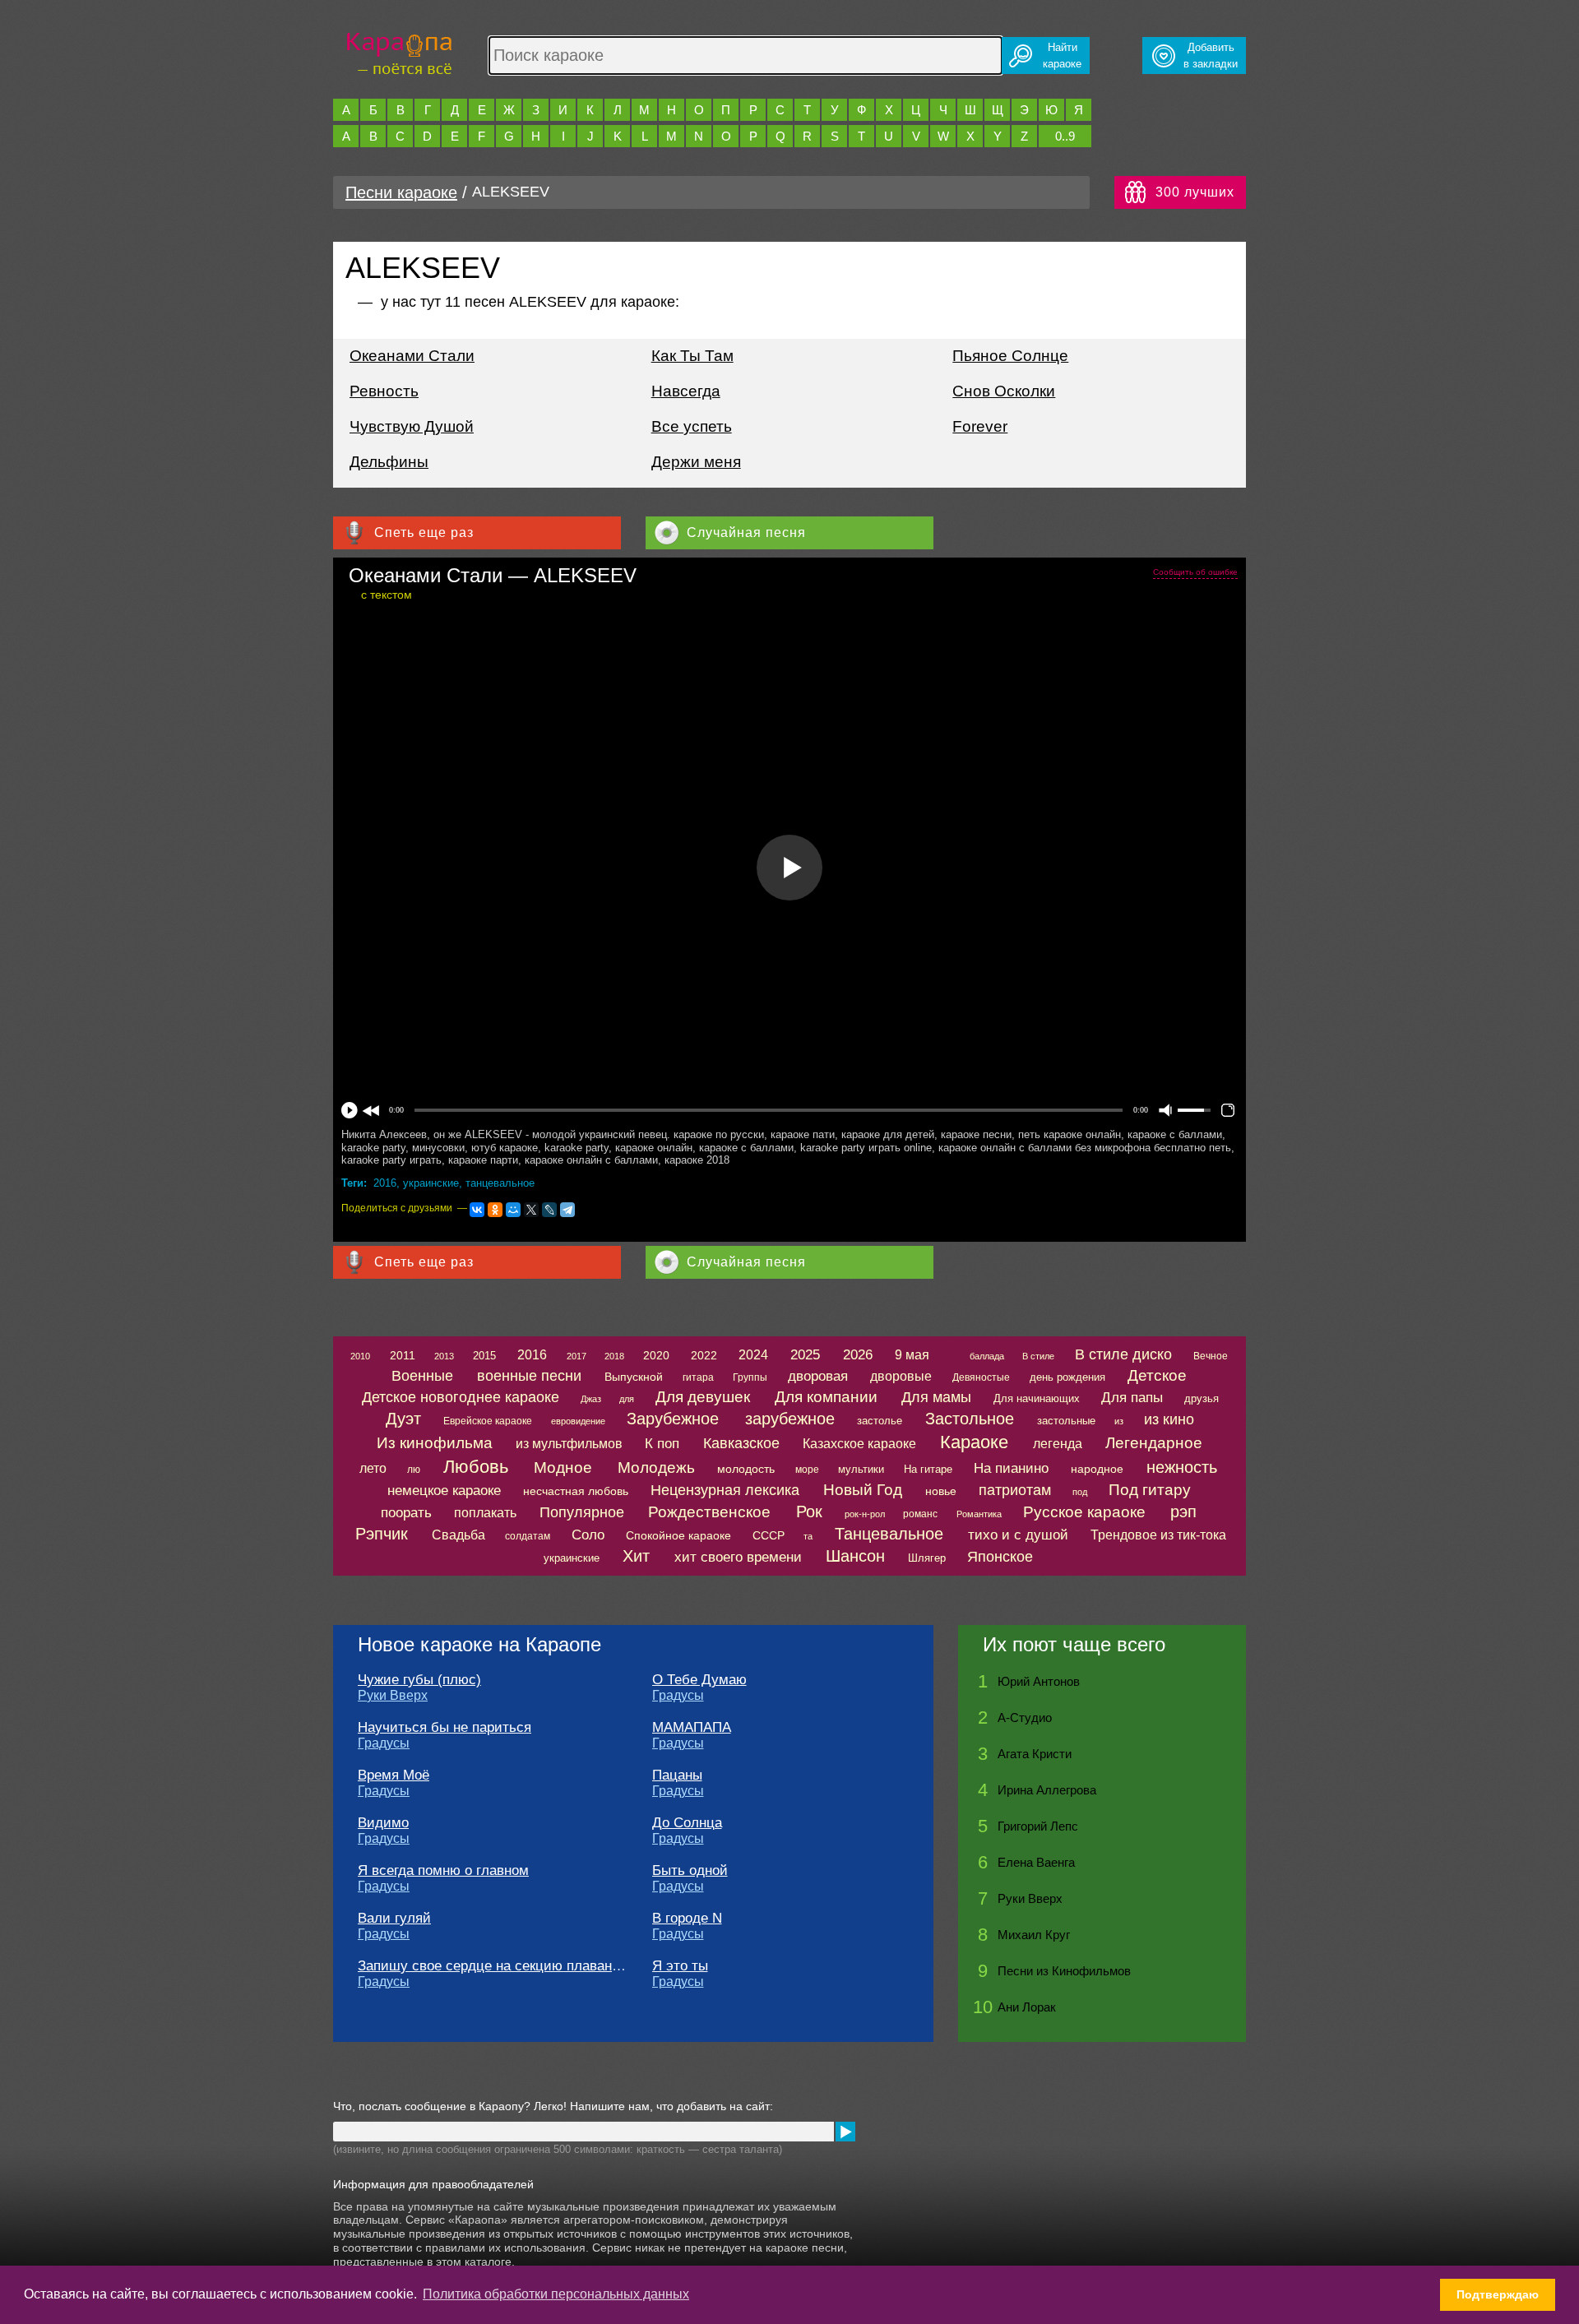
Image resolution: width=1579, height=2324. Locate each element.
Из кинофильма (435, 1443)
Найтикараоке (1062, 56)
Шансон (855, 1556)
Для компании (826, 1397)
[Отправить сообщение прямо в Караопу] (845, 2132)
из (1119, 1421)
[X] (531, 1210)
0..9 (1065, 136)
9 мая (912, 1355)
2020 (656, 1355)
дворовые (901, 1376)
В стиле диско (1123, 1354)
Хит (636, 1556)
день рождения (1067, 1377)
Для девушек (703, 1397)
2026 (858, 1355)
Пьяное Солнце (1010, 356)
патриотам (1015, 1490)
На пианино (1011, 1468)
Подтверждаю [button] (1498, 2294)
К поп (662, 1444)
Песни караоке (401, 192)
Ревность (384, 391)
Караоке (974, 1442)
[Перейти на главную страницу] (399, 51)
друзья (1202, 1398)
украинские (431, 1183)
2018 (614, 1356)
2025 (805, 1355)
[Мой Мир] (513, 1210)
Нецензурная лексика (725, 1490)
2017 (576, 1356)
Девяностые (981, 1377)
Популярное (582, 1512)
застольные (1066, 1421)
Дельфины (389, 462)
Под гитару (1150, 1490)
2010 (360, 1356)
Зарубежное (673, 1419)
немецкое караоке (444, 1491)
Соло (588, 1535)
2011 (403, 1355)
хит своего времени (738, 1557)
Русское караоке (1084, 1512)
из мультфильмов (569, 1444)
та (808, 1536)
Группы (750, 1377)
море (807, 1470)
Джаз (591, 1399)
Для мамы (936, 1397)
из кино (1169, 1419)
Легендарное (1154, 1443)
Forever (980, 426)
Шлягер (927, 1558)
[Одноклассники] (495, 1210)
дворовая (818, 1376)
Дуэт (403, 1419)
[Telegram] (567, 1210)
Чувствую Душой (412, 426)
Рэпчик (382, 1534)
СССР (769, 1535)
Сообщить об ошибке (1195, 572)
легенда (1058, 1444)
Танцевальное (889, 1534)
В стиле (1038, 1356)
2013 (444, 1356)
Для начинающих (1037, 1398)
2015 (484, 1356)
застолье (880, 1421)
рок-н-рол (865, 1514)
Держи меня (696, 462)
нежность (1182, 1467)
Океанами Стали (412, 356)
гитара (698, 1377)
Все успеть (692, 426)
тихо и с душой (1018, 1535)
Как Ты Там (692, 356)
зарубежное (790, 1419)
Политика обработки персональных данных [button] (556, 2294)
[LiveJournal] (549, 1210)
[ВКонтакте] (477, 1210)
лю (414, 1470)
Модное (563, 1468)
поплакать (485, 1513)
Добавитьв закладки (1211, 56)
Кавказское (741, 1443)
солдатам (528, 1536)
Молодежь (656, 1468)
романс (920, 1514)
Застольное (970, 1419)
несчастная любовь (576, 1491)
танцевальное (500, 1183)
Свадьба (458, 1535)
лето (373, 1468)
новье (941, 1491)
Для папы (1132, 1398)
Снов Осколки (1004, 391)
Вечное (1211, 1356)
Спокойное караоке (678, 1535)
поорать (406, 1513)
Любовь (476, 1467)
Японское (1000, 1557)
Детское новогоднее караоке (461, 1397)
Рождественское (709, 1512)
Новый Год (863, 1490)
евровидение (578, 1421)
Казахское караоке (859, 1444)
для (627, 1399)
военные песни (529, 1376)
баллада (987, 1356)
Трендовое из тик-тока (1158, 1535)
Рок (809, 1512)
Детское (1157, 1375)
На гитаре (928, 1469)
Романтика (979, 1514)
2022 (704, 1355)
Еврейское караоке (488, 1421)
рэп (1183, 1512)
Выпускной (634, 1377)
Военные (422, 1376)
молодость (746, 1469)
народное (1097, 1469)
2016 (385, 1183)
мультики (861, 1469)
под (1080, 1492)
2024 (753, 1355)
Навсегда (686, 391)
